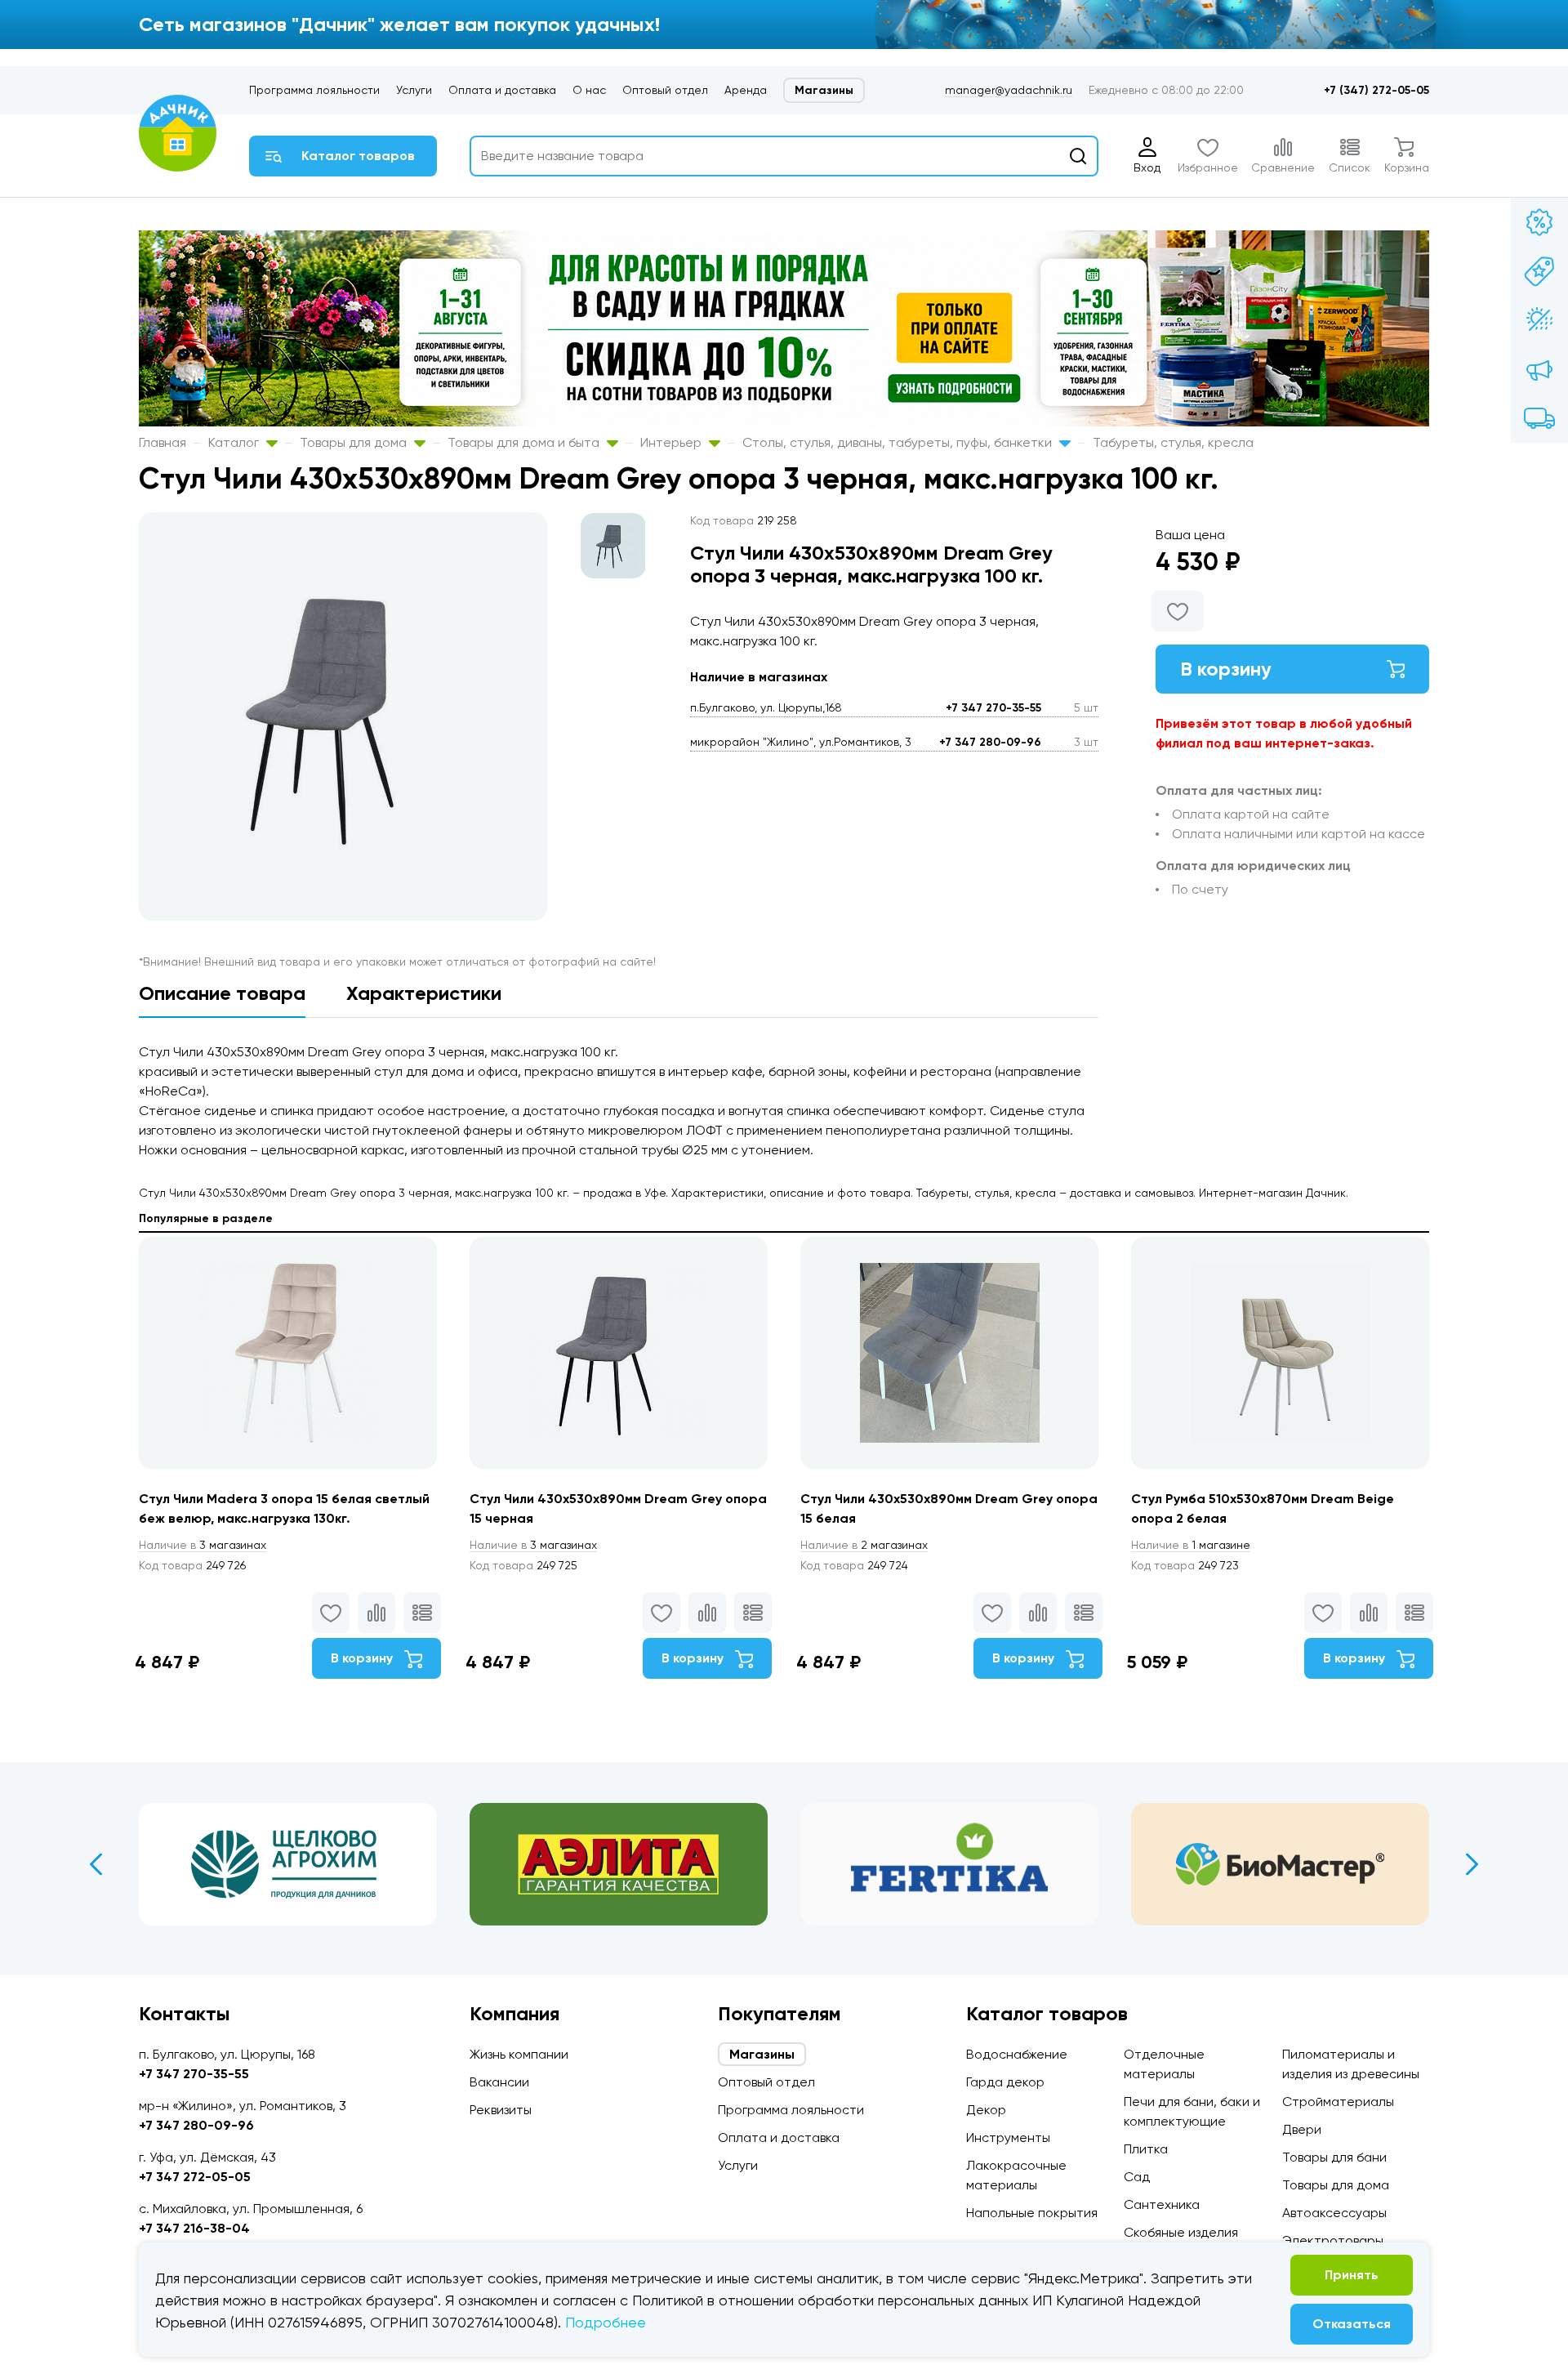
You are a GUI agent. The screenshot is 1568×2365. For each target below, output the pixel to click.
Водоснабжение (1017, 2054)
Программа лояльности (314, 90)
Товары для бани (1334, 2157)
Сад (1137, 2177)
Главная (163, 442)
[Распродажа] (1539, 369)
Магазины (824, 90)
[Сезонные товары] (1539, 320)
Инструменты (1008, 2137)
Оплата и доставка (502, 90)
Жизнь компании (519, 2054)
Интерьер (673, 442)
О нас (589, 90)
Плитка (1146, 2149)
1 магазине (1191, 1545)
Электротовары (1333, 2240)
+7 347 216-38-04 (194, 2228)
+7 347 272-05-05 (195, 2177)
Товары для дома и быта (525, 442)
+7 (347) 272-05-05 (1376, 90)
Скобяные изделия (1181, 2232)
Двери (1302, 2129)
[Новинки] (1539, 271)
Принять (1352, 2275)
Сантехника (1162, 2204)
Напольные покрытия (1032, 2213)
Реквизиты (501, 2110)
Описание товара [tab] (222, 993)
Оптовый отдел (665, 90)
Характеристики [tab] (424, 993)
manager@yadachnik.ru (1009, 90)
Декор (986, 2110)
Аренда (746, 90)
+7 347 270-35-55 (993, 708)
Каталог (235, 442)
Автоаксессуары (1334, 2213)
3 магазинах (203, 1545)
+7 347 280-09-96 (990, 742)
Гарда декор (1005, 2082)
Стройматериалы (1338, 2102)
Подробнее (606, 2322)
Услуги (414, 90)
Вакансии (499, 2082)
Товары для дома (355, 442)
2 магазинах (864, 1545)
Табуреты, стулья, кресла (1173, 442)
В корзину (1226, 669)
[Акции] (1539, 222)
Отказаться (1352, 2324)
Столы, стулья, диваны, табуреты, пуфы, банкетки (899, 442)
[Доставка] (1539, 418)
